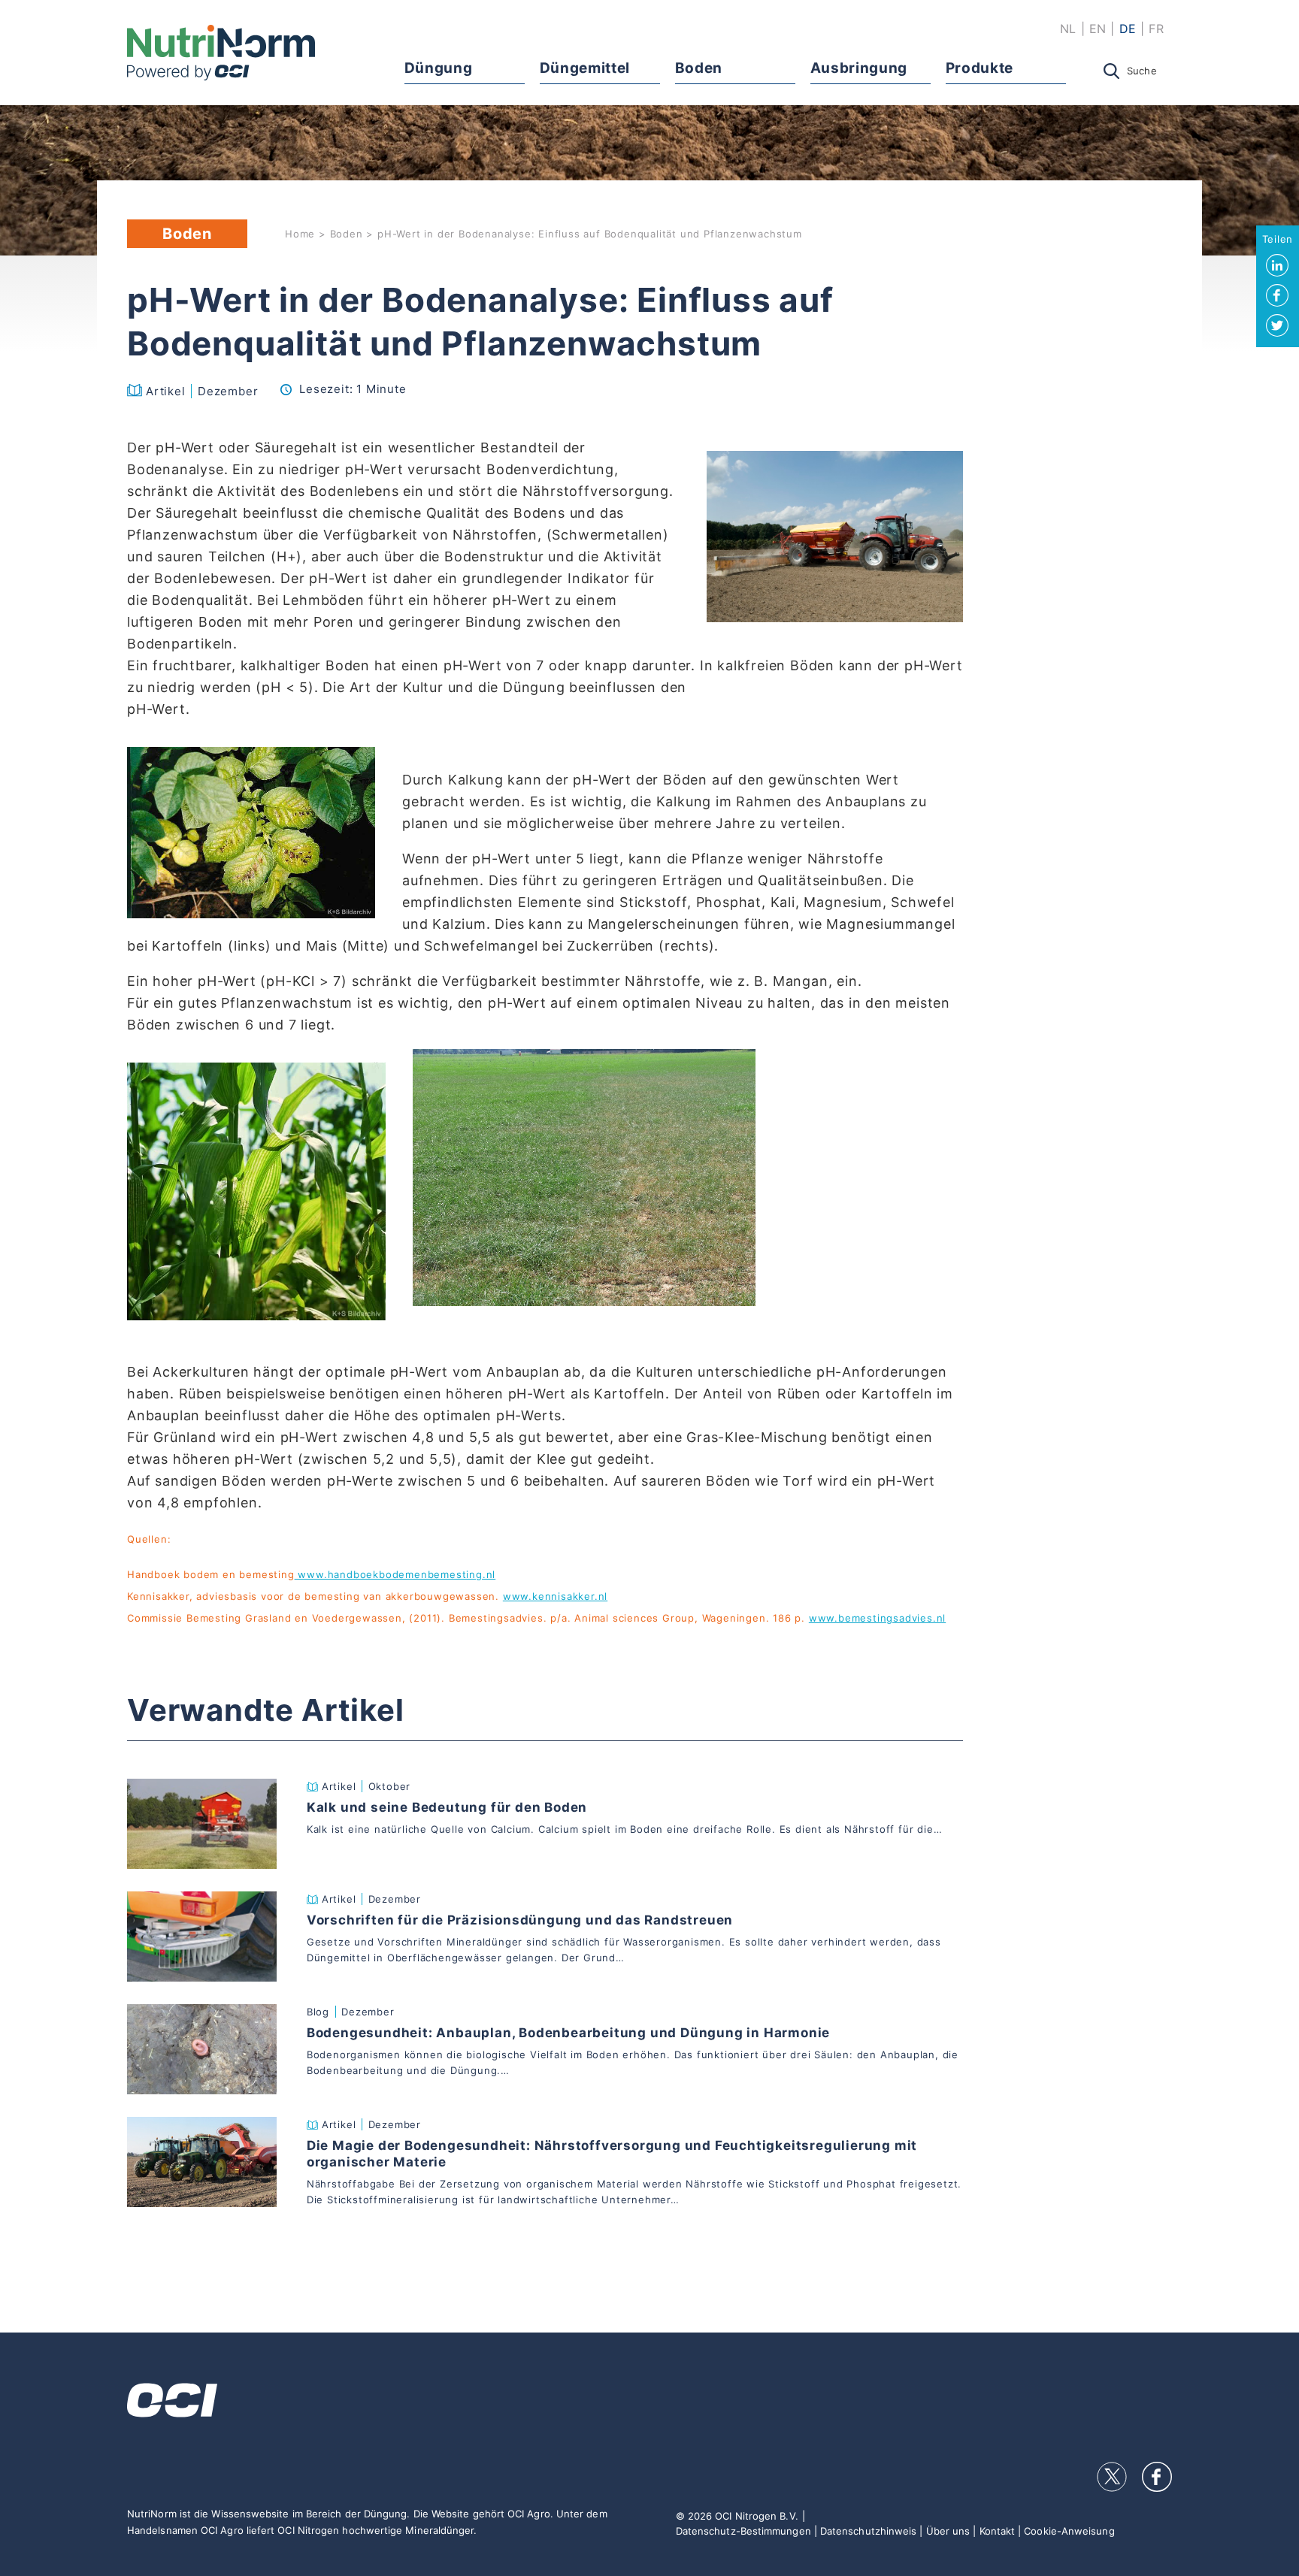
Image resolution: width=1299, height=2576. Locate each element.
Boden (699, 68)
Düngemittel (585, 68)
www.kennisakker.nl (555, 1596)
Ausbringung (859, 68)
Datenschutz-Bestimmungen (743, 2531)
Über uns (948, 2531)
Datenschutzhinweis (868, 2531)
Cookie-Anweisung (1069, 2531)
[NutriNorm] (221, 53)
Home (300, 234)
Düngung (439, 68)
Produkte (980, 68)
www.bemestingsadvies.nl (877, 1618)
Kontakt (998, 2531)
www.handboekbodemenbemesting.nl (395, 1574)
